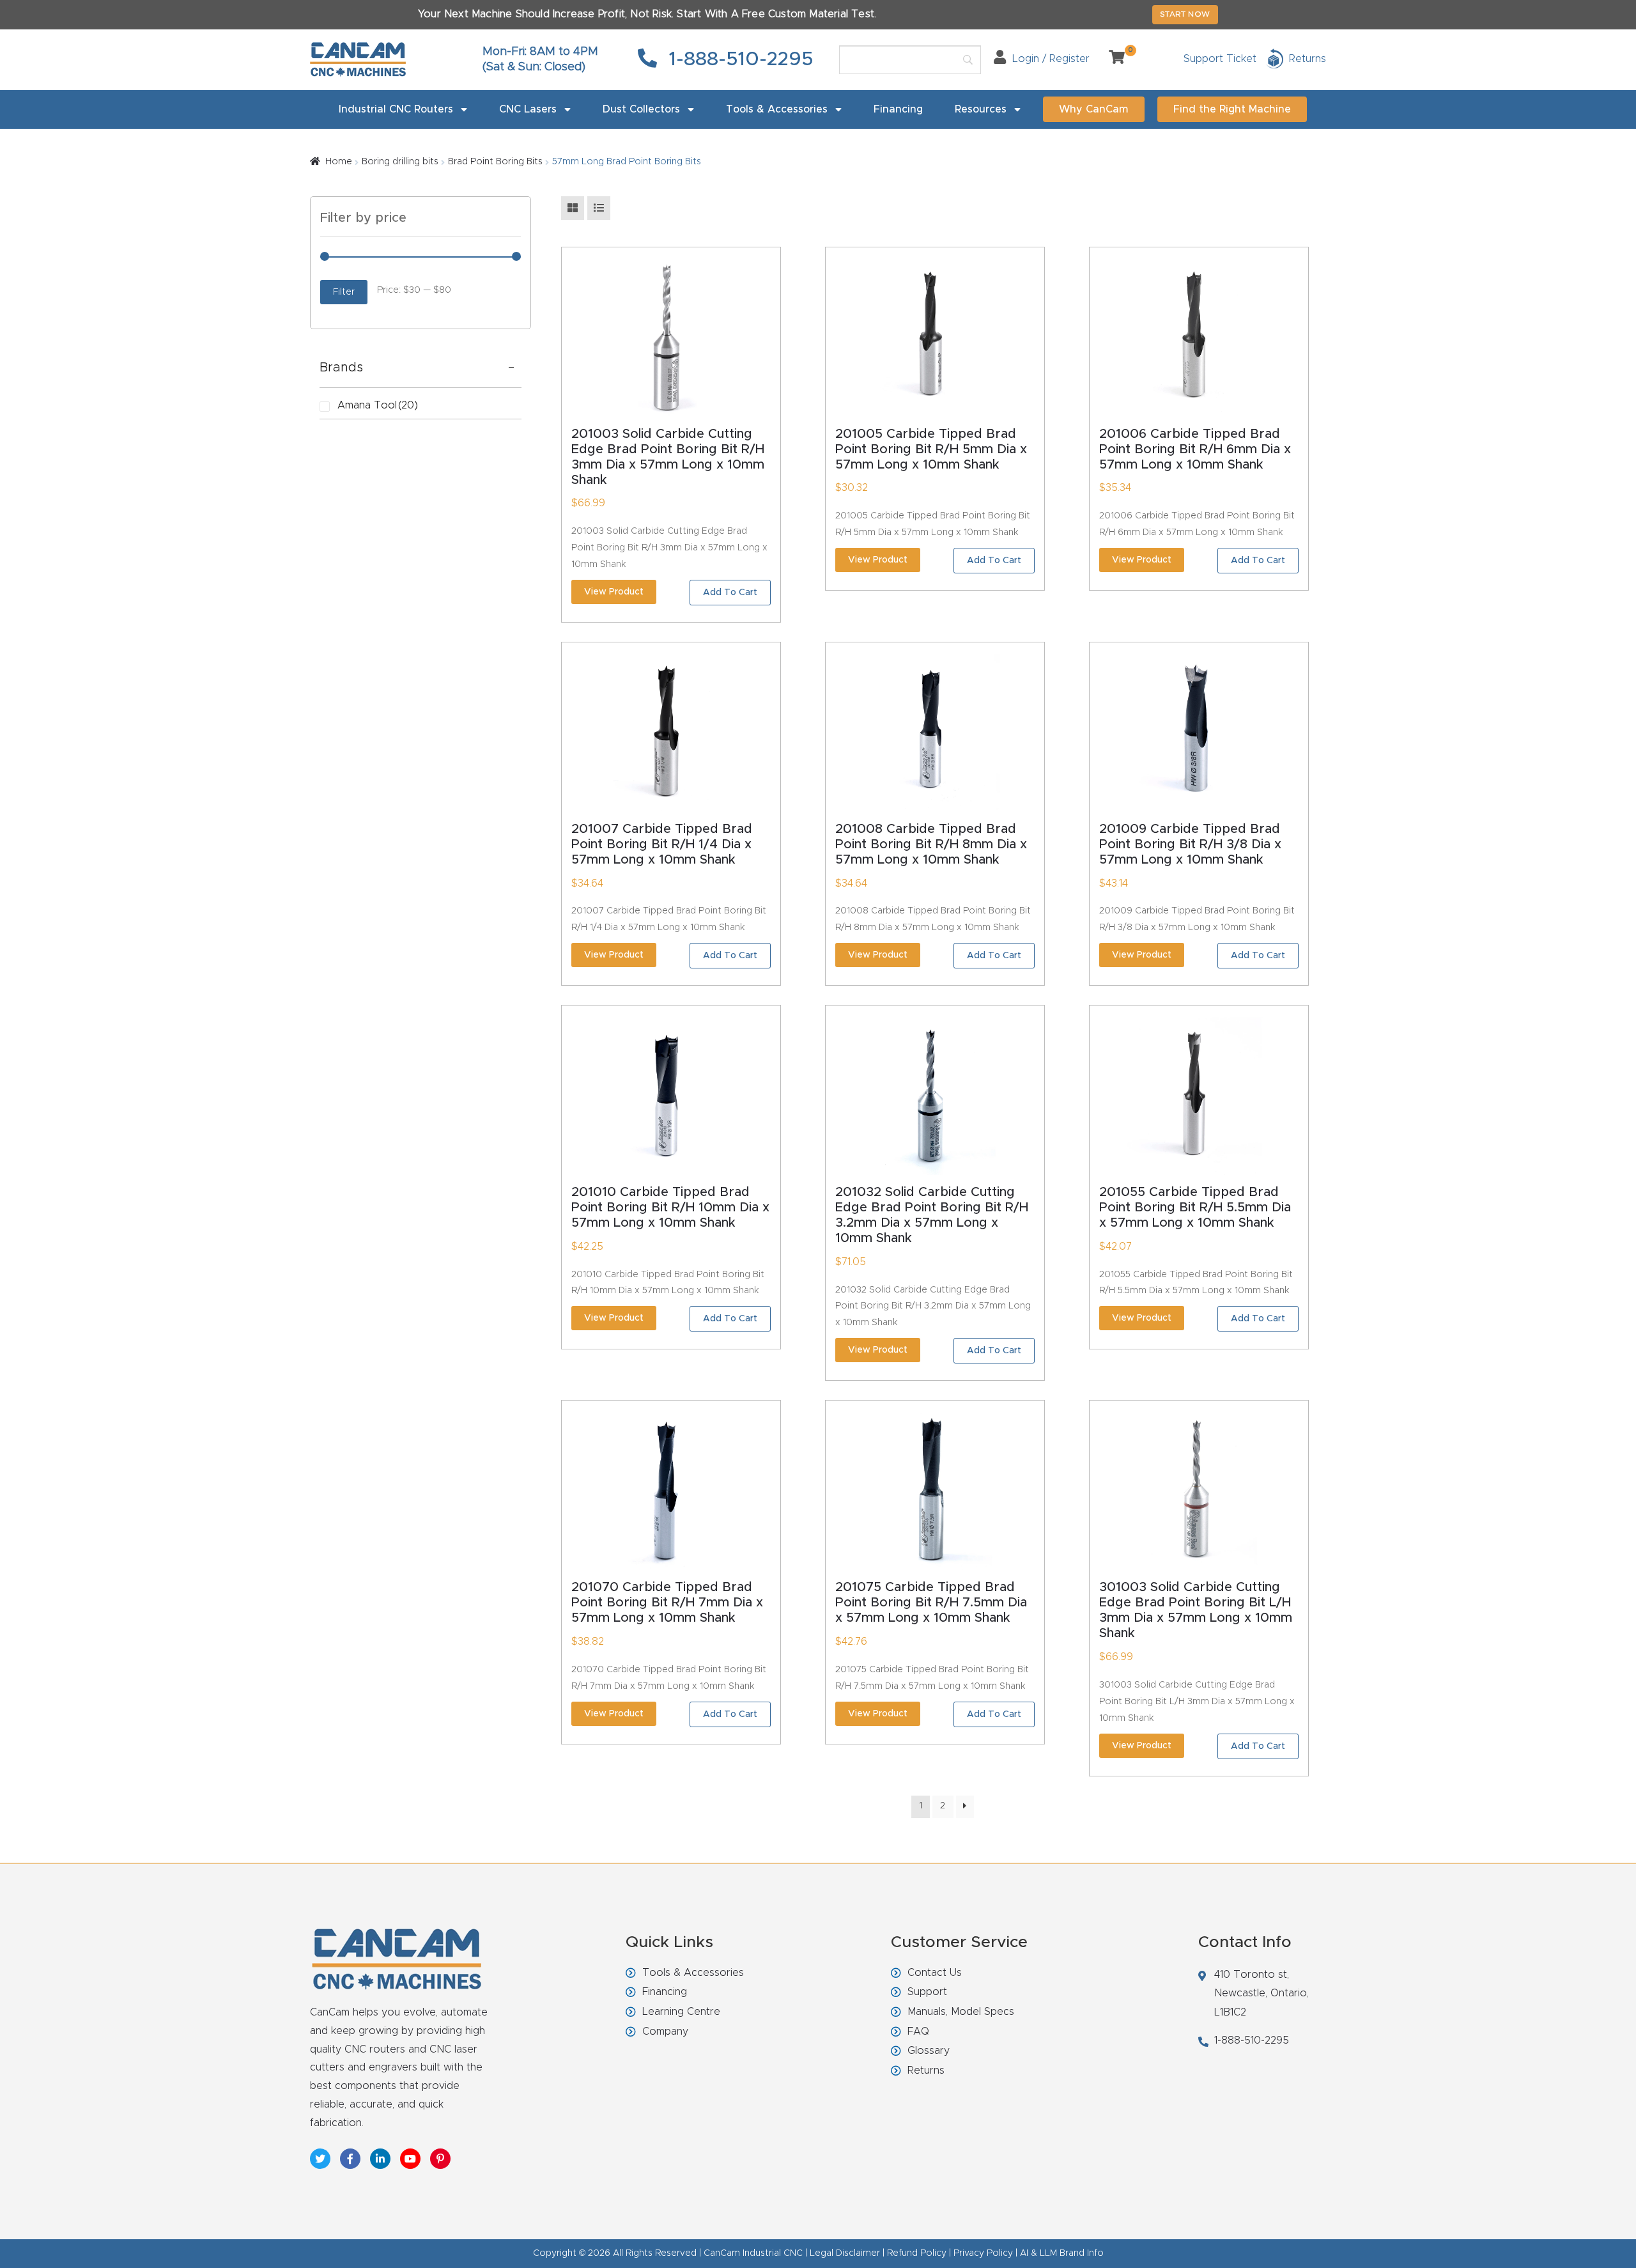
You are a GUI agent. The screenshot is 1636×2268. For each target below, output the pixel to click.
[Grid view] (573, 208)
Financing (898, 109)
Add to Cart (730, 593)
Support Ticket (1220, 59)
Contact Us (935, 1973)
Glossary (929, 2051)
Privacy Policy (983, 2253)
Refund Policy (917, 2253)
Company (665, 2031)
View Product (614, 592)
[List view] (599, 208)
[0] (1112, 59)
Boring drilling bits (400, 162)
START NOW (1185, 14)
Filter (344, 292)
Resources (981, 109)
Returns (926, 2070)
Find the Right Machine (1232, 109)
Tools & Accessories (777, 109)
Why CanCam (1094, 109)
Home (339, 162)
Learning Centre (681, 2012)
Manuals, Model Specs (961, 2012)
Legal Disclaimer (845, 2253)
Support (927, 1992)
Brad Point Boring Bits (495, 162)
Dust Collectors (641, 109)
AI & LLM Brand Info (1062, 2253)
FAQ (918, 2031)
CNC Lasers (528, 109)
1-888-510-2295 (738, 59)
